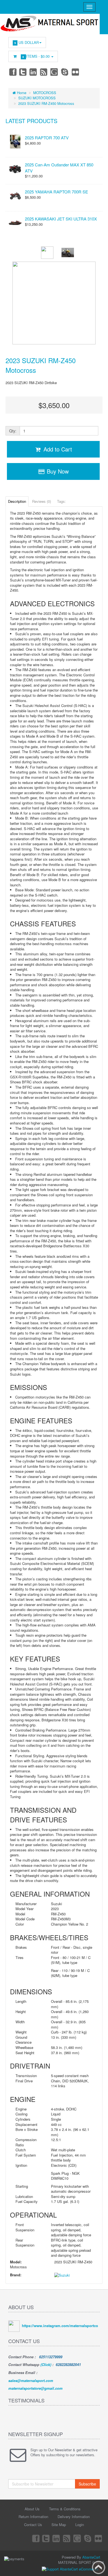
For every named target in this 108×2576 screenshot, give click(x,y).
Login (80, 2525)
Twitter (23, 72)
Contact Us (33, 2525)
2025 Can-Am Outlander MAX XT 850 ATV (59, 168)
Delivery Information (74, 2517)
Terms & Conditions (65, 2509)
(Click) (46, 2364)
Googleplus (55, 72)
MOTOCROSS (45, 93)
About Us (32, 2509)
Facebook (12, 72)
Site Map (59, 2525)
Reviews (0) (42, 501)
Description (17, 501)
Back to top (99, 2567)
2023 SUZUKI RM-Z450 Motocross (46, 103)
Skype (65, 72)
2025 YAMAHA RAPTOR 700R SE (56, 192)
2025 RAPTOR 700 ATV (47, 138)
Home (21, 93)
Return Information (33, 2517)
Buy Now (57, 471)
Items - (37, 56)
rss (44, 72)
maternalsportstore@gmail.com (35, 2388)
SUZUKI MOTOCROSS (37, 98)
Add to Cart (57, 449)
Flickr (76, 72)
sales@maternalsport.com (31, 2380)
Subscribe (87, 2484)
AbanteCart (91, 2557)
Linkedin (34, 72)
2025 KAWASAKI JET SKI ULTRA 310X (61, 219)
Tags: (61, 501)
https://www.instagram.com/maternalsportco (60, 2326)
